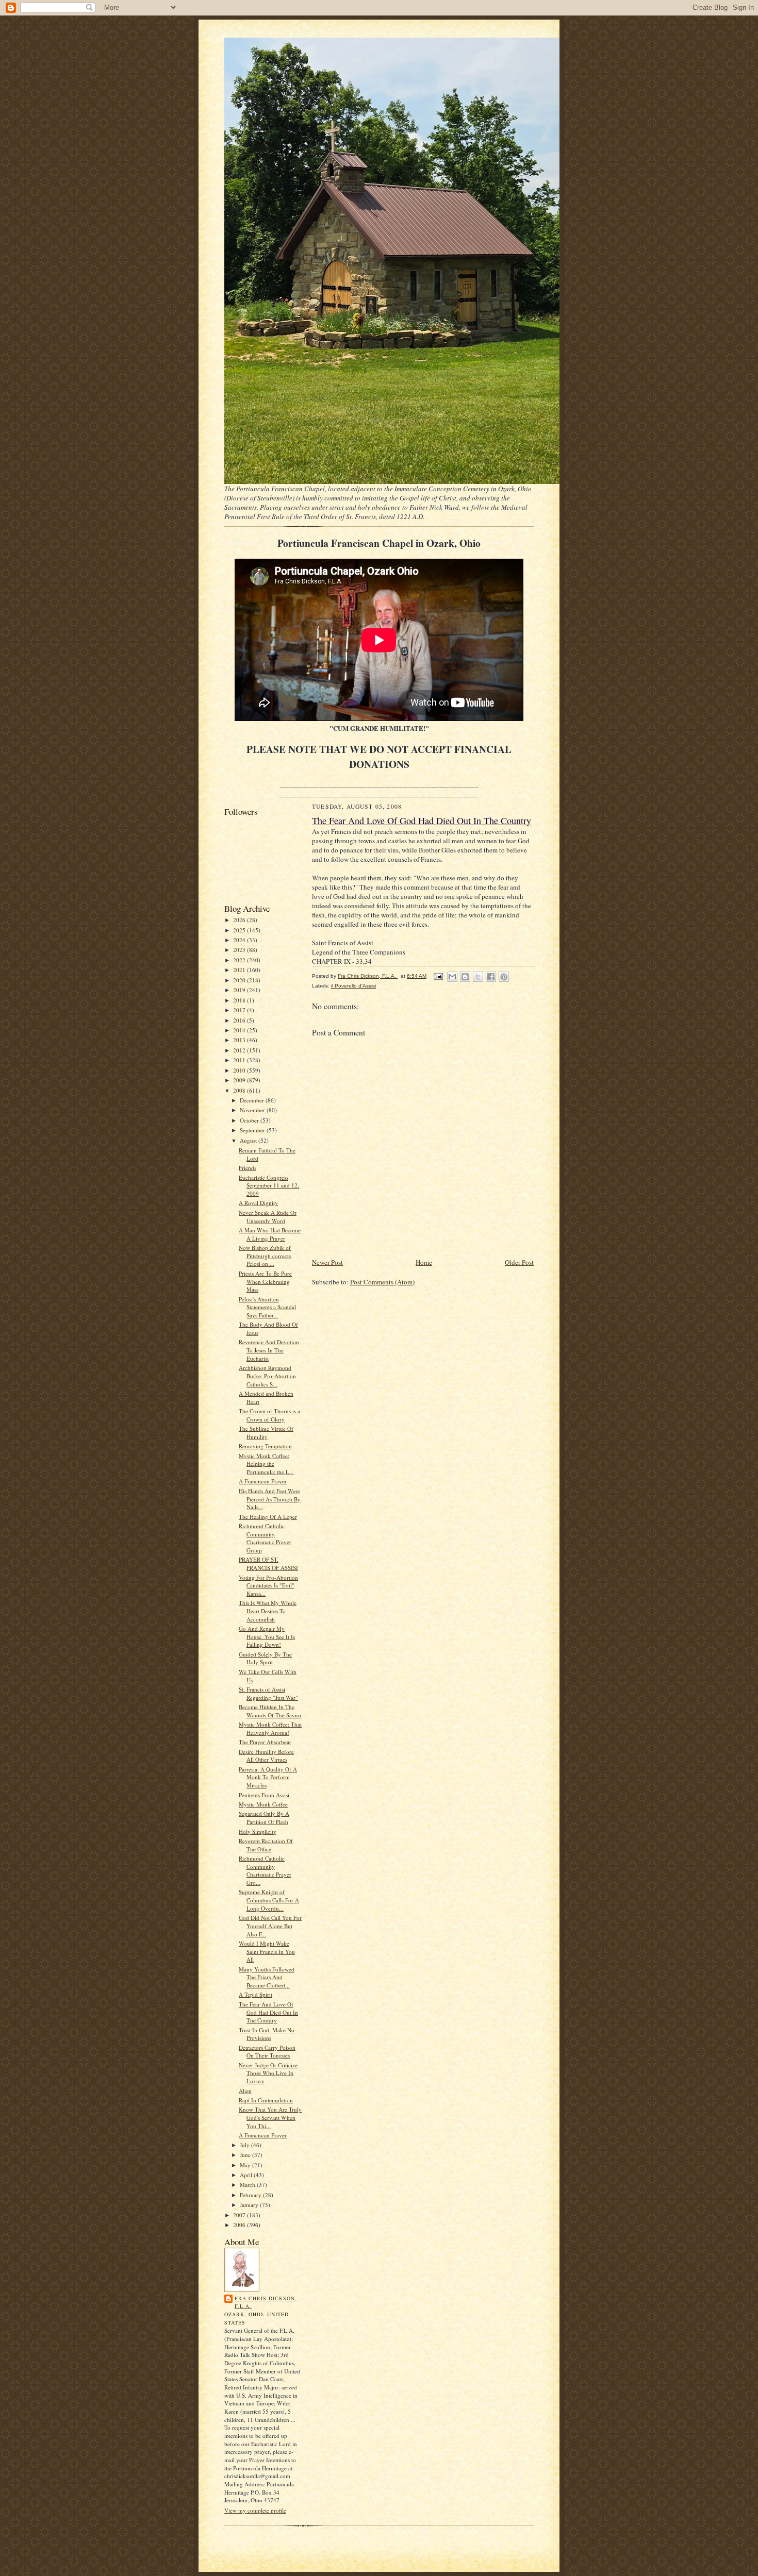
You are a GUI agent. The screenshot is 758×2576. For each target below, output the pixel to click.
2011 (240, 1060)
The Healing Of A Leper (268, 1517)
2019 (240, 990)
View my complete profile (255, 2510)
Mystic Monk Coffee (263, 1804)
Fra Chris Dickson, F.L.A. (266, 2302)
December (253, 1100)
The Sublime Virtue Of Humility (266, 1433)
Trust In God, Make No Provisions (267, 2034)
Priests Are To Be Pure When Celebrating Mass (265, 1281)
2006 (240, 2225)
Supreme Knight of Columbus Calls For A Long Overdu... (269, 1900)
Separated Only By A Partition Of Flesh (264, 1818)
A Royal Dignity (258, 1203)
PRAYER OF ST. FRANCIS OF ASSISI (268, 1563)
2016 (240, 1020)
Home (424, 1262)
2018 (240, 1000)
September (253, 1130)
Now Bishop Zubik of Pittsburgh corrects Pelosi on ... (265, 1256)
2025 (240, 930)
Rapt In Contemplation (266, 2100)
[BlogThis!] (465, 977)
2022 (240, 960)
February (251, 2195)
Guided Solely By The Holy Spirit (265, 1658)
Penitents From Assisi (264, 1795)
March (248, 2185)
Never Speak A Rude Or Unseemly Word (268, 1217)
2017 (240, 1010)
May (246, 2165)
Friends (248, 1168)
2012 (240, 1050)
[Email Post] (438, 976)
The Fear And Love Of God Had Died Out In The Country (268, 2012)
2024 (240, 940)
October (250, 1120)
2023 (240, 950)
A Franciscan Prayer (263, 1481)
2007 (240, 2215)
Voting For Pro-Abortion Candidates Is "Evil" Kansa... (268, 1585)
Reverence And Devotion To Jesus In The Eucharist (269, 1350)
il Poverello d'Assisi (353, 986)
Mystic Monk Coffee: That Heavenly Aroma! (270, 1728)
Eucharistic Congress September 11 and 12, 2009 (269, 1185)
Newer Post (327, 1262)
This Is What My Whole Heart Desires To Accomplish (268, 1611)
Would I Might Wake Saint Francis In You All (267, 1951)
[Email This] (452, 977)
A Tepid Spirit (256, 1994)
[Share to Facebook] (491, 977)
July (245, 2145)
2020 (240, 980)
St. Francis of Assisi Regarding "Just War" (268, 1693)
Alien (245, 2091)
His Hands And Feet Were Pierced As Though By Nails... (270, 1499)
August (249, 1140)
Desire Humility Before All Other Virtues (266, 1756)
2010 (240, 1070)
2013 (240, 1040)
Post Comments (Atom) (382, 1282)
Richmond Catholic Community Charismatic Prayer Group (265, 1538)
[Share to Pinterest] (504, 977)
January (250, 2205)
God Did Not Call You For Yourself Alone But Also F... (270, 1926)
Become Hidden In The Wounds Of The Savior (270, 1711)
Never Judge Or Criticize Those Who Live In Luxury (268, 2073)
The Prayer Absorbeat (265, 1742)
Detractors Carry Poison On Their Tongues (267, 2052)
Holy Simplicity (258, 1831)
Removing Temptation (265, 1446)
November (253, 1110)
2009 (240, 1080)
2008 (240, 1090)
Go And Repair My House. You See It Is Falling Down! (267, 1636)
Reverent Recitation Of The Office (266, 1845)
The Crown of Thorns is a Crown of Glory (269, 1415)
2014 (240, 1030)
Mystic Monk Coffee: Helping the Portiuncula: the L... (266, 1464)
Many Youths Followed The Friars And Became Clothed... (267, 1977)
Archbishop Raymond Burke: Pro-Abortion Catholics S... (267, 1376)
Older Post (519, 1262)
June (246, 2155)
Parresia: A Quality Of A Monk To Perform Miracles (268, 1777)
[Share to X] (478, 977)
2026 (240, 920)
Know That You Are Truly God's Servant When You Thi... (270, 2117)
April (247, 2175)
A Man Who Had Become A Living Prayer (270, 1234)
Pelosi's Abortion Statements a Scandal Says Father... (267, 1307)
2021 (240, 970)
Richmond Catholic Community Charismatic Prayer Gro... (265, 1870)
